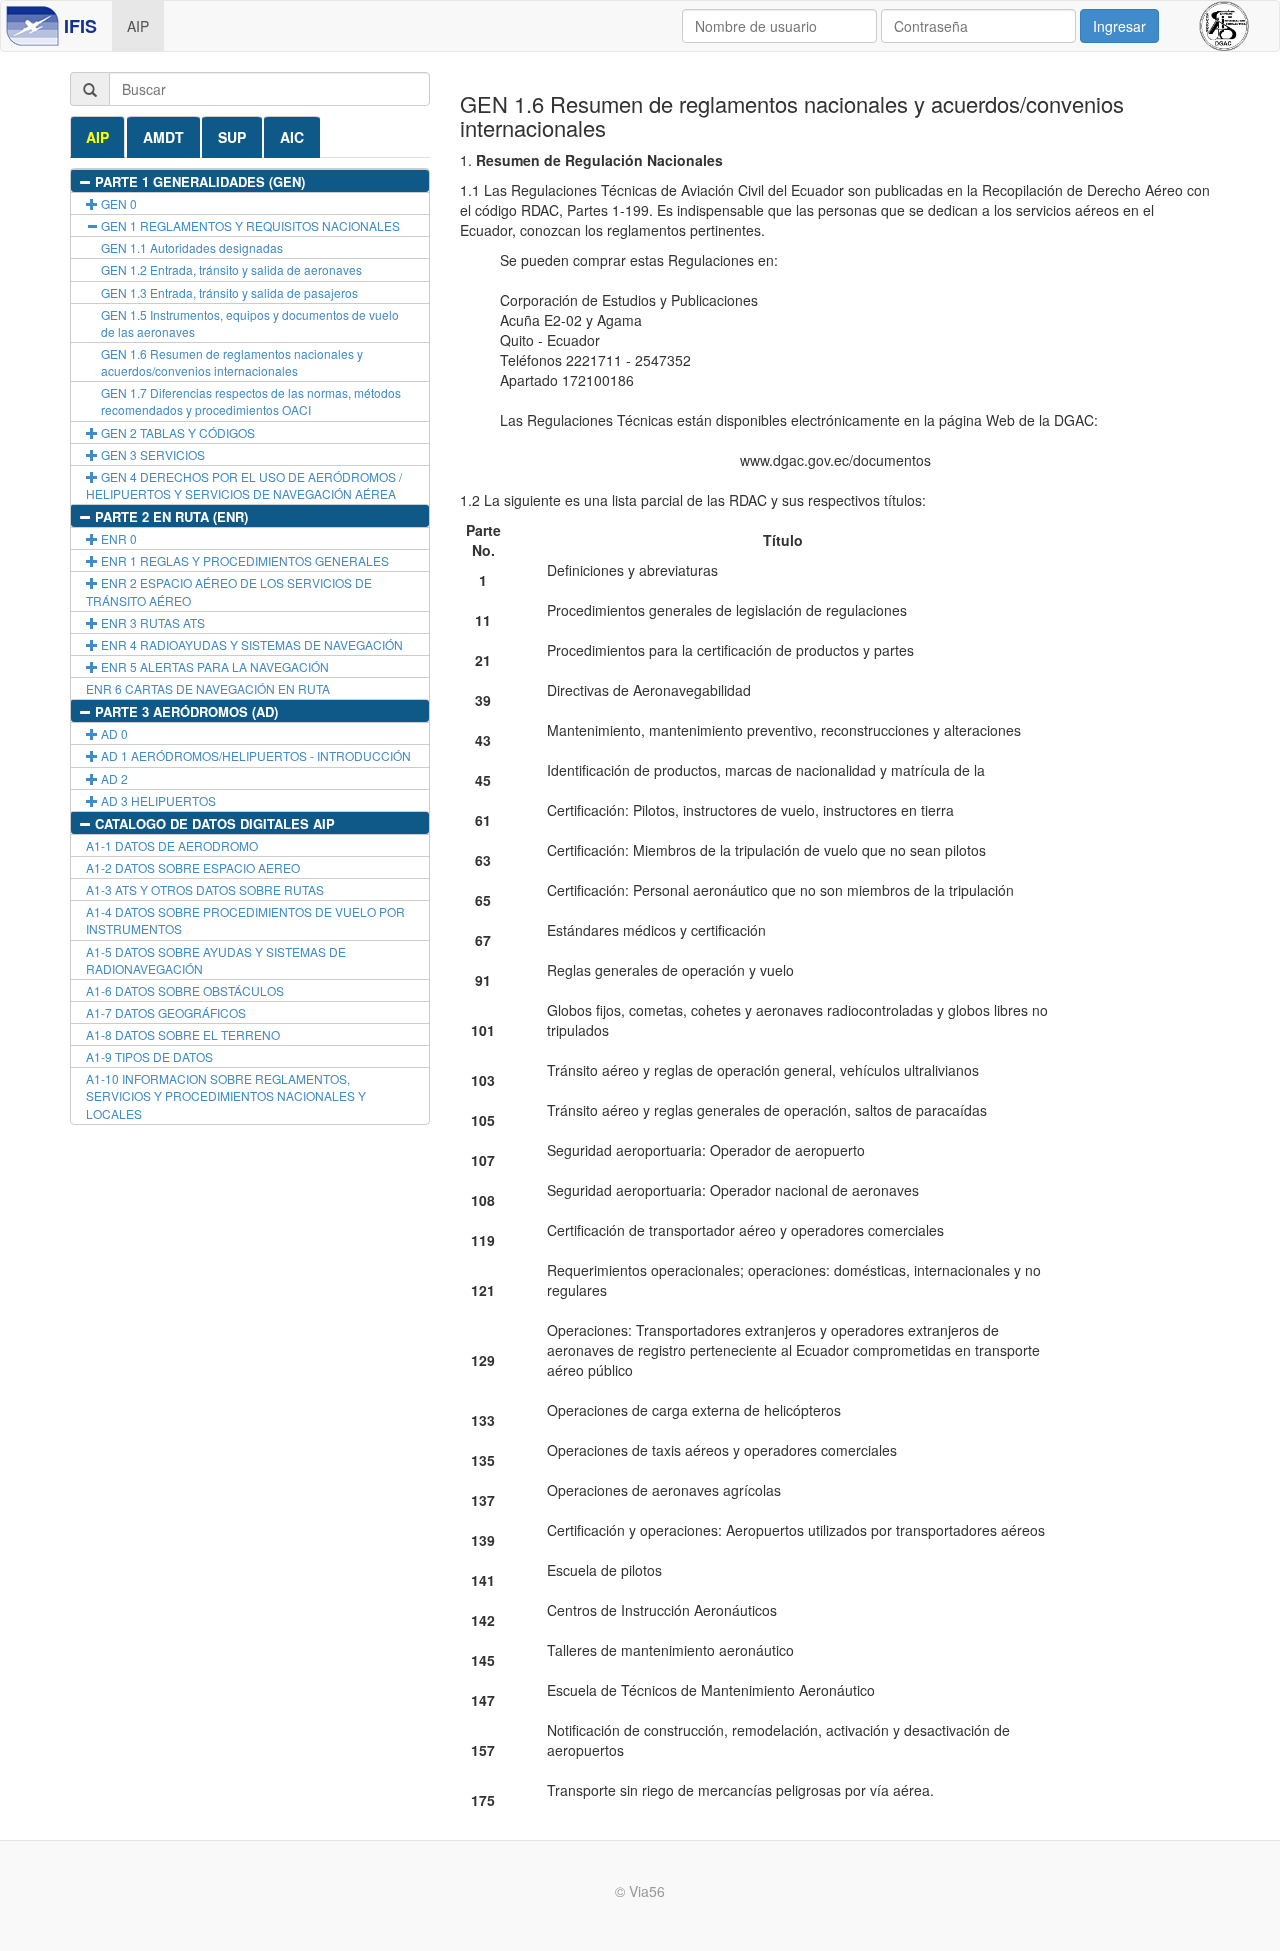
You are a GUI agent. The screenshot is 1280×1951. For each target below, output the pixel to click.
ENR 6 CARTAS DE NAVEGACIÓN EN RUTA (208, 688)
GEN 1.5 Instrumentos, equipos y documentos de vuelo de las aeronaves (250, 323)
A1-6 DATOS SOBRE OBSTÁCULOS (185, 990)
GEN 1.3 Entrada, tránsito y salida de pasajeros (229, 292)
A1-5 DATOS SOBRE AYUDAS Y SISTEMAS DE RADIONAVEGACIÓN (216, 960)
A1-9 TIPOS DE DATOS (149, 1056)
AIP (138, 26)
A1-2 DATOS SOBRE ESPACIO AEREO (193, 867)
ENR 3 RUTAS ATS (151, 622)
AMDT (163, 137)
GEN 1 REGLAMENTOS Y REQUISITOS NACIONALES (249, 225)
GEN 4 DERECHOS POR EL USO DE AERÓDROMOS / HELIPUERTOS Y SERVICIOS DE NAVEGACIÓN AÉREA (244, 485)
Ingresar (1119, 26)
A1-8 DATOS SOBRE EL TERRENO (183, 1034)
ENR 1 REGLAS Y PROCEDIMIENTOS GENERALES (243, 560)
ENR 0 (117, 538)
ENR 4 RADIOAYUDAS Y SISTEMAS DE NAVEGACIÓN (250, 644)
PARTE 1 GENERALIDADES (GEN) (198, 181)
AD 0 (113, 733)
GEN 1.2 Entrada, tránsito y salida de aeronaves (231, 269)
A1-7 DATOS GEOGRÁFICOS (166, 1012)
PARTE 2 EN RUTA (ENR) (169, 516)
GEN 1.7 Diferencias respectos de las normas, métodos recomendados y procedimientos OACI (251, 401)
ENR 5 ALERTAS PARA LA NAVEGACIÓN (213, 666)
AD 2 (113, 778)
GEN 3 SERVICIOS (151, 454)
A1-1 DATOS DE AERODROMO (172, 845)
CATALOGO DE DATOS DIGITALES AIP (213, 823)
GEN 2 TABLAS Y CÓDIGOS (176, 432)
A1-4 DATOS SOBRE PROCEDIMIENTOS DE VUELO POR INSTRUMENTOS (245, 920)
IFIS (80, 26)
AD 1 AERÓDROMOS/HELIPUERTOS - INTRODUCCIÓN (254, 755)
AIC (292, 137)
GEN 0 (117, 203)
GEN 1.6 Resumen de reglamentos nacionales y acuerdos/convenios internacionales (232, 362)
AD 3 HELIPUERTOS (157, 800)
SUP (232, 137)
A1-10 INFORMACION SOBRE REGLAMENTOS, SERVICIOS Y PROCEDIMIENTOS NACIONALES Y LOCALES (226, 1095)
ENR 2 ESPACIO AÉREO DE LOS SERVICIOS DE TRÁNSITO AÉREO (229, 591)
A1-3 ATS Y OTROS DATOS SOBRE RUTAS (205, 889)
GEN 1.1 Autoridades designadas (192, 247)
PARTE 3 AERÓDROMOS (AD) (184, 711)
